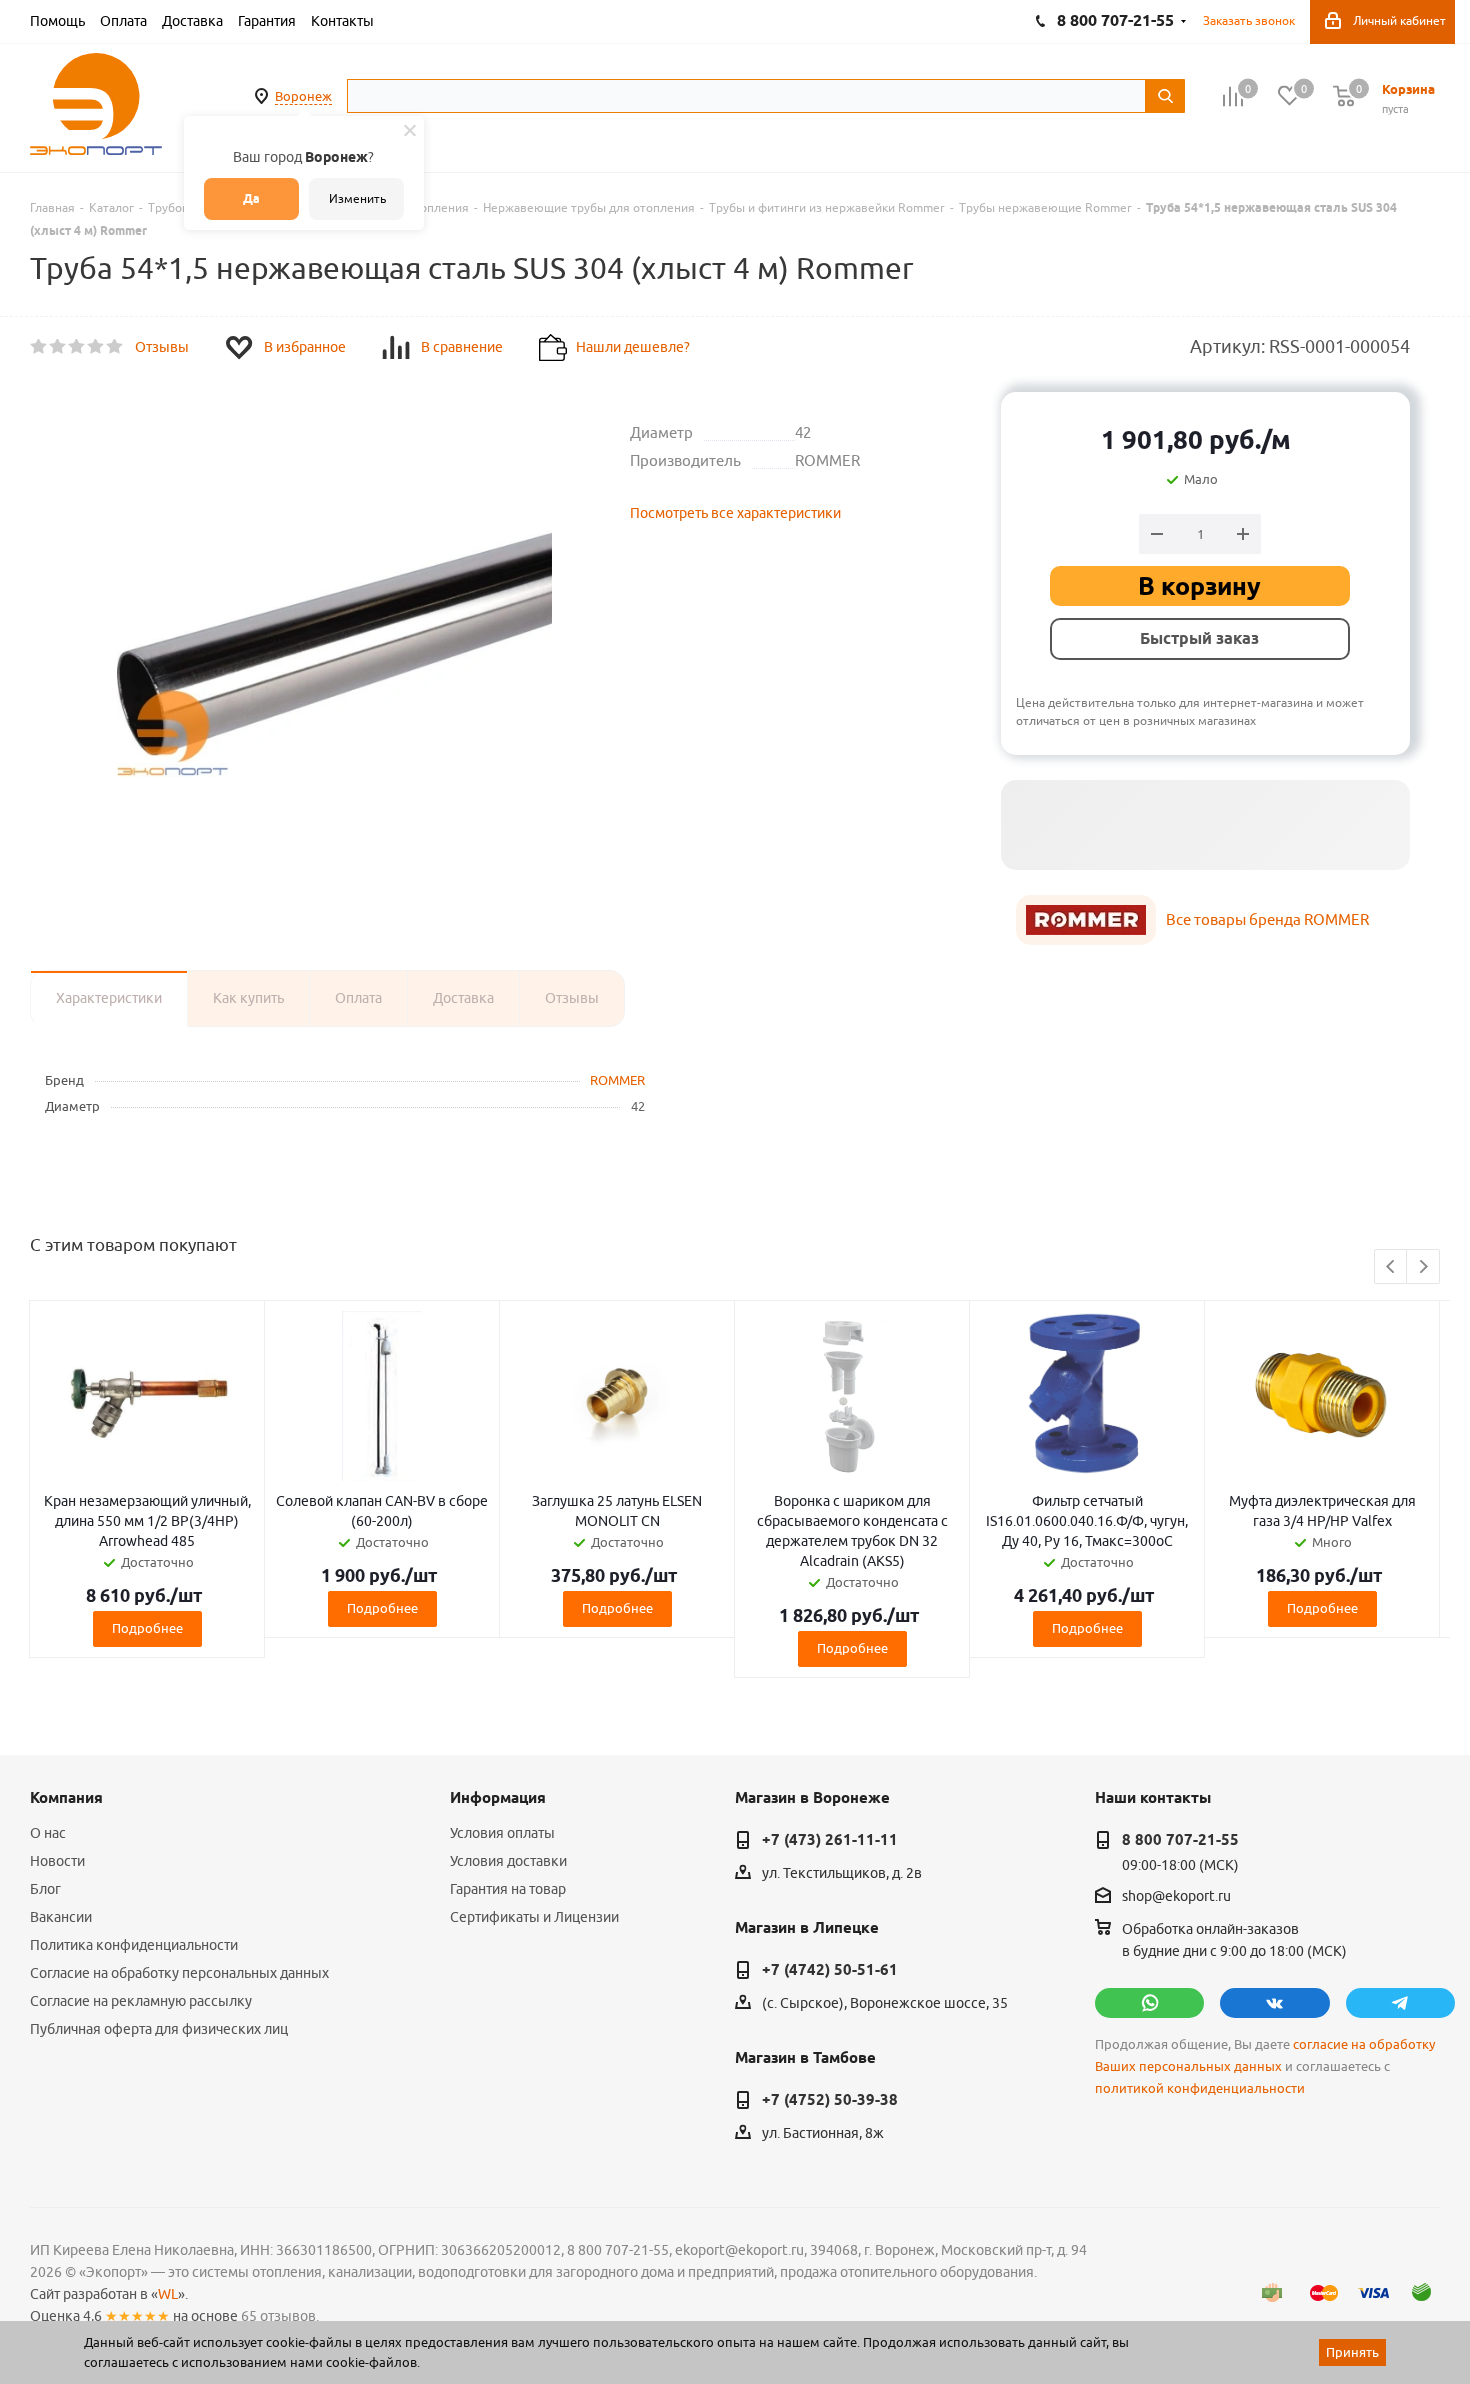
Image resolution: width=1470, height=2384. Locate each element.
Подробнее (147, 1628)
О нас (48, 1833)
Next (1423, 1267)
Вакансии (61, 1917)
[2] (58, 347)
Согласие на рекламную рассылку (141, 2001)
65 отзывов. (280, 2316)
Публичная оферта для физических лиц (159, 2029)
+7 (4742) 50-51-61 (830, 1970)
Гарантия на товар (508, 1889)
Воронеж (303, 96)
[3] (77, 347)
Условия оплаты (502, 1833)
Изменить (357, 198)
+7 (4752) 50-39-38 (830, 2100)
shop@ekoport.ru (1176, 1897)
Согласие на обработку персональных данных (179, 1973)
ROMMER (617, 1080)
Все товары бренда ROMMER (1267, 919)
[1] (39, 347)
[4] (96, 347)
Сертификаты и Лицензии (534, 1917)
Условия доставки (508, 1861)
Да (251, 198)
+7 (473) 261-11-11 (830, 1840)
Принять (1352, 2352)
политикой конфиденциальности (1200, 2088)
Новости (57, 1861)
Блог (45, 1889)
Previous (1391, 1267)
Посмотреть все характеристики (735, 513)
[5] (115, 347)
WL (168, 2294)
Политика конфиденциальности (134, 1945)
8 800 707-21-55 (1180, 1840)
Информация (498, 1798)
